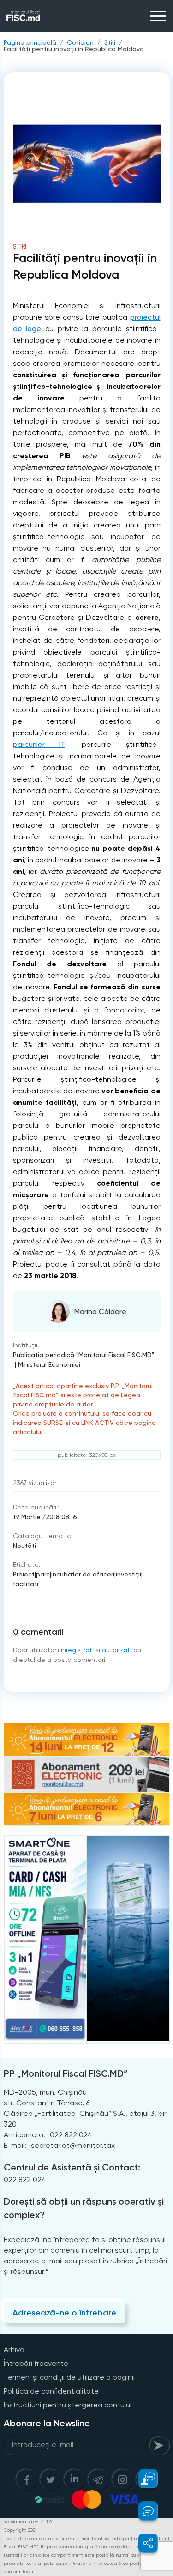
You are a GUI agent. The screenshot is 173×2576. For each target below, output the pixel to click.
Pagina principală (30, 42)
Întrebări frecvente (36, 2363)
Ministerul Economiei (49, 1364)
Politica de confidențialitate (51, 2391)
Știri (110, 42)
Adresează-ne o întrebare (64, 2313)
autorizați (117, 1650)
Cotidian (80, 42)
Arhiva (14, 2349)
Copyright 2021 (20, 2530)
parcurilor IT (39, 744)
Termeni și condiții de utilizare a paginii (69, 2377)
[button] (143, 2479)
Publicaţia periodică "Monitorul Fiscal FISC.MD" (84, 1355)
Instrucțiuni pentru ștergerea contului (68, 2405)
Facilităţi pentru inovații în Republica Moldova (74, 49)
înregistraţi (77, 1650)
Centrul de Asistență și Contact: (72, 2167)
